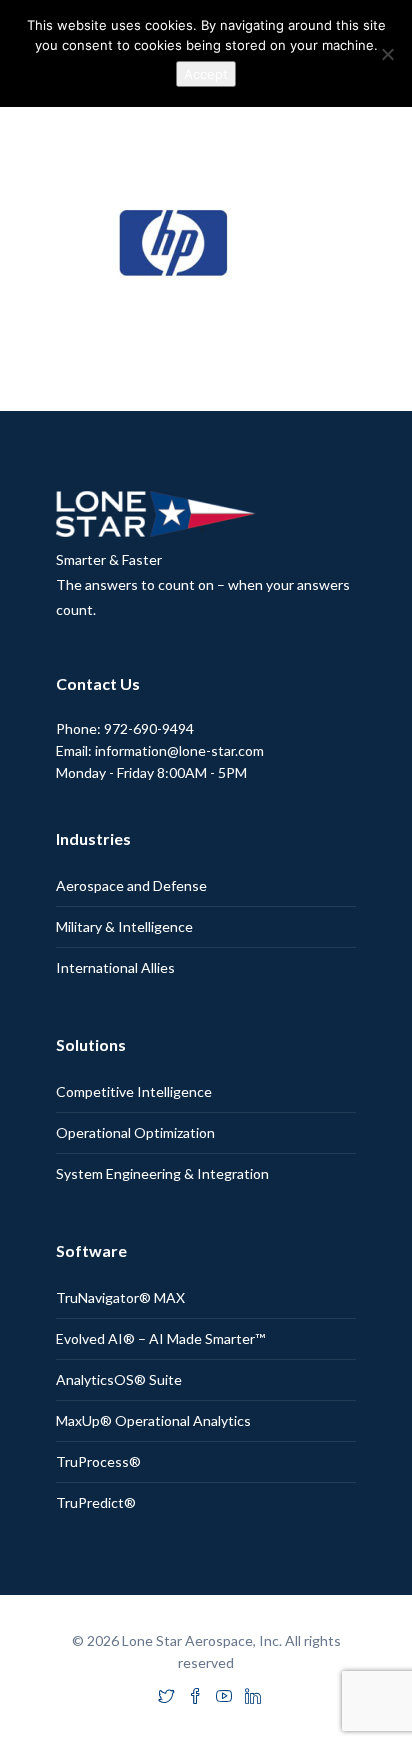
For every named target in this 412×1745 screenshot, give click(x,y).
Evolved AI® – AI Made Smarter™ (160, 1338)
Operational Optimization (135, 1132)
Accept (206, 74)
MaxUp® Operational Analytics (153, 1420)
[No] (387, 54)
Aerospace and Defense (131, 885)
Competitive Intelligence (134, 1091)
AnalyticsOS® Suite (119, 1379)
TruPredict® (96, 1502)
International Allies (115, 967)
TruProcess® (98, 1461)
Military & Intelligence (124, 926)
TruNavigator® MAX (120, 1297)
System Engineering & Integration (162, 1173)
